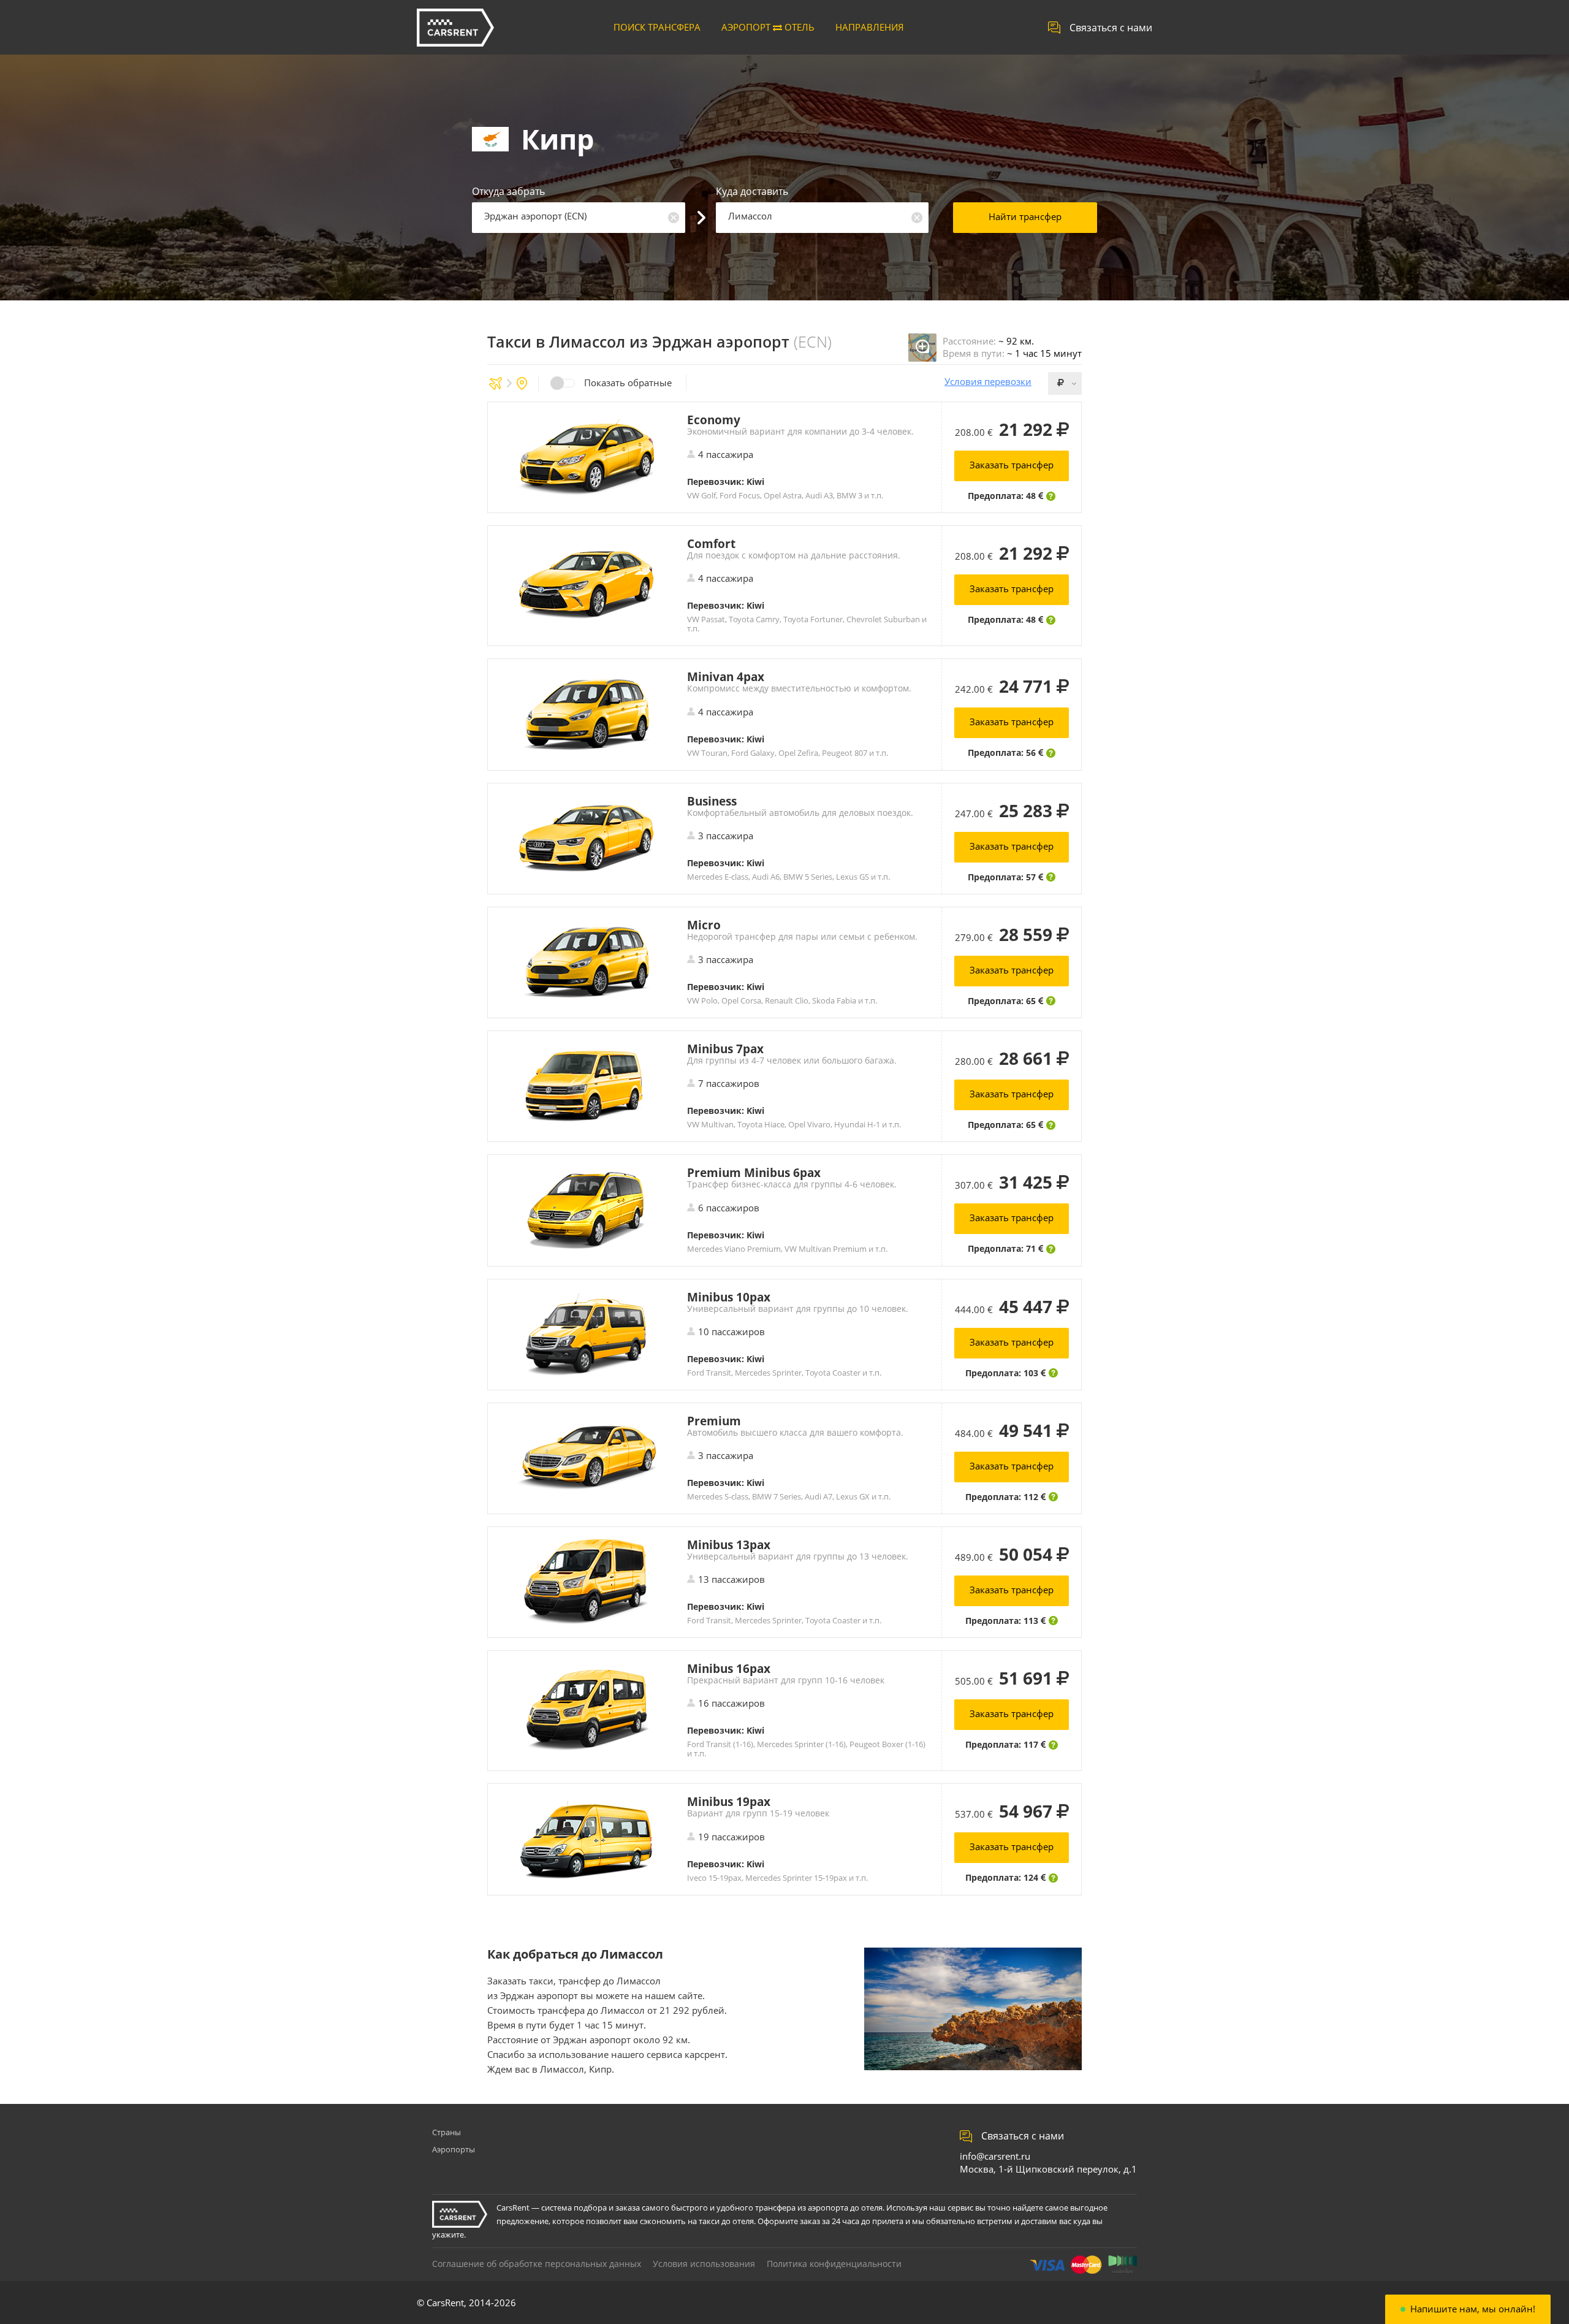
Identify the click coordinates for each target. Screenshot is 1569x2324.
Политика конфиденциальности (834, 2264)
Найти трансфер (1025, 216)
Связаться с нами (1111, 28)
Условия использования (704, 2264)
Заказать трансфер (1012, 465)
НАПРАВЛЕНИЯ (870, 27)
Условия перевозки (988, 382)
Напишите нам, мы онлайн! (1473, 2309)
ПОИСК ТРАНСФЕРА (657, 27)
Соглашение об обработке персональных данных (537, 2264)
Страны (446, 2132)
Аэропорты (454, 2149)
